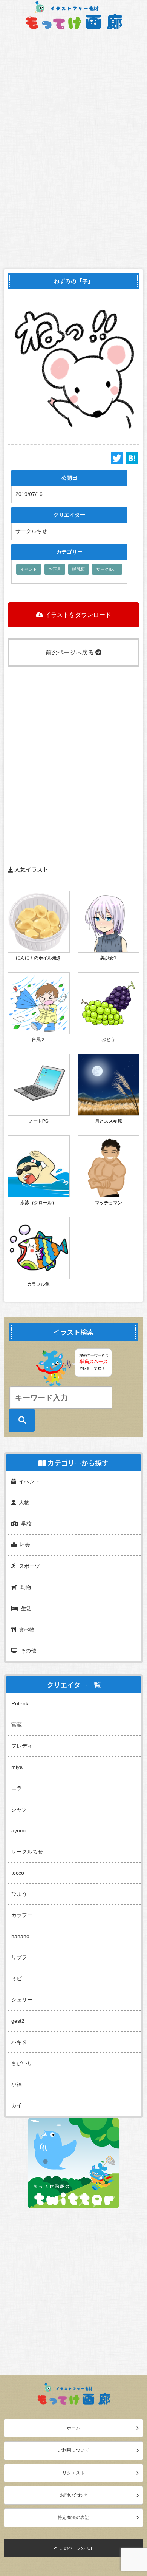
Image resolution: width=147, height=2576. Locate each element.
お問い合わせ (73, 2495)
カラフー (22, 1915)
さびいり (22, 2063)
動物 (24, 1587)
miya (17, 1767)
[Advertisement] (73, 2282)
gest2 (18, 2021)
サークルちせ (109, 569)
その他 (27, 1651)
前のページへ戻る (70, 652)
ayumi (18, 1830)
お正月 (55, 569)
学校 (25, 1524)
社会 (23, 1545)
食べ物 (25, 1629)
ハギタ (19, 2042)
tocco (18, 1873)
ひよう (19, 1894)
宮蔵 (17, 1725)
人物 (23, 1503)
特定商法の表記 (73, 2517)
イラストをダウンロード (77, 615)
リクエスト (73, 2473)
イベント (29, 569)
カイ (17, 2105)
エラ (17, 1788)
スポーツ (28, 1566)
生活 (25, 1608)
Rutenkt (21, 1703)
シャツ (19, 1809)
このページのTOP (76, 2548)
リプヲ (19, 1957)
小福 (17, 2084)
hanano (20, 1936)
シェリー (22, 2000)
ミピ (17, 1978)
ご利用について (73, 2450)
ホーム (73, 2428)
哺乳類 (79, 569)
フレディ (22, 1746)
